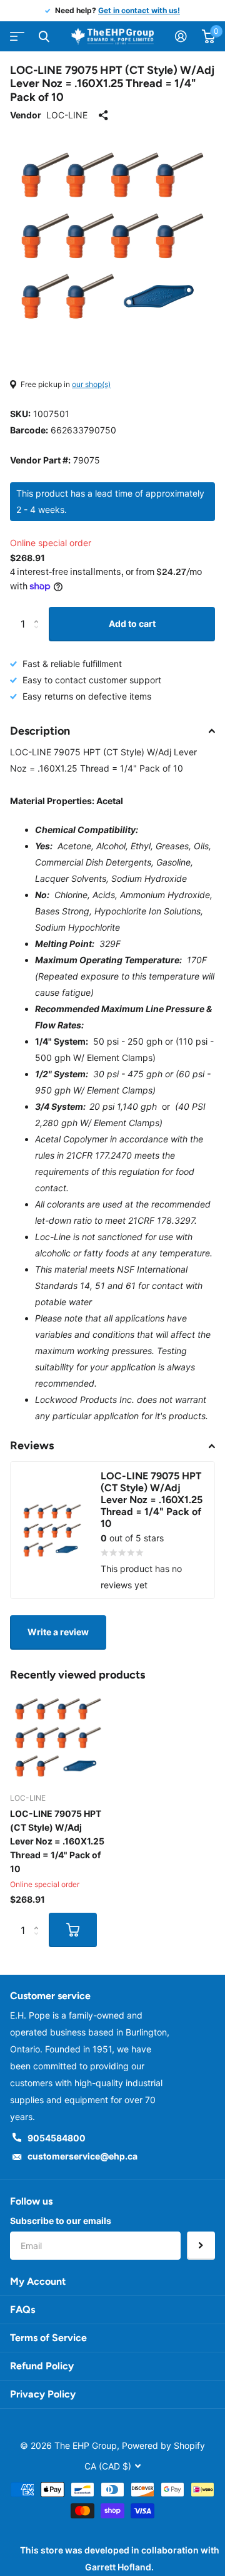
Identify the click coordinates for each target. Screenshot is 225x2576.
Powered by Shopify (163, 2445)
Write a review (58, 1632)
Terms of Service (48, 2338)
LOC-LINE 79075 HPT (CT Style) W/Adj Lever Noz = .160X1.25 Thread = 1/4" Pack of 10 (57, 1841)
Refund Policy (42, 2366)
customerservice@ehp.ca (82, 2156)
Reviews (32, 1446)
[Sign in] (181, 36)
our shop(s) (91, 384)
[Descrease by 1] (39, 635)
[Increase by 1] (39, 612)
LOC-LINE (67, 115)
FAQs (22, 2310)
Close (44, 36)
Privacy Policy (43, 2394)
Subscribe (201, 2246)
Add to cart (132, 623)
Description (40, 731)
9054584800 (57, 2138)
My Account (38, 2281)
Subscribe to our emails (61, 2221)
